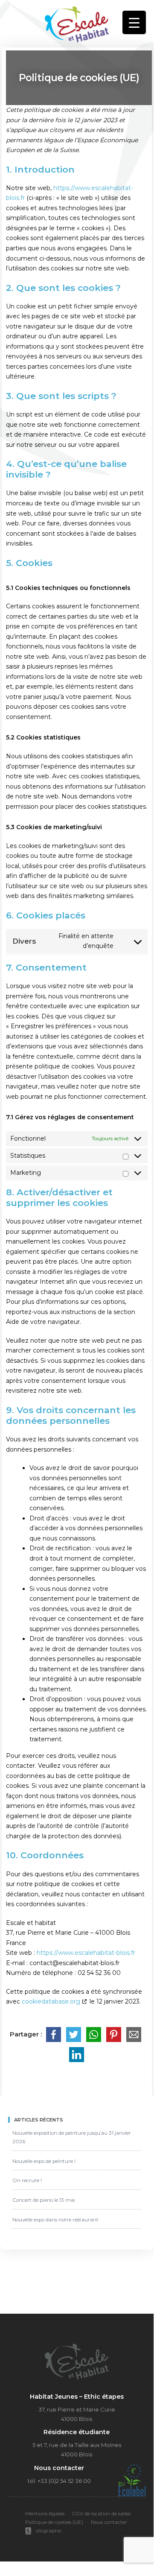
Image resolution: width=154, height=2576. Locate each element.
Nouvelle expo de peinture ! (44, 2161)
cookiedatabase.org (51, 2001)
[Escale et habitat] (77, 22)
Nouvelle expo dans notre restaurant (55, 2220)
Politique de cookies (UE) (54, 2522)
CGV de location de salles (101, 2514)
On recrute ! (27, 2180)
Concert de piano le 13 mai (44, 2200)
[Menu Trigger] (134, 22)
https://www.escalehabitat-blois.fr (86, 1953)
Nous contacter (109, 2522)
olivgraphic (49, 2531)
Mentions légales (45, 2514)
